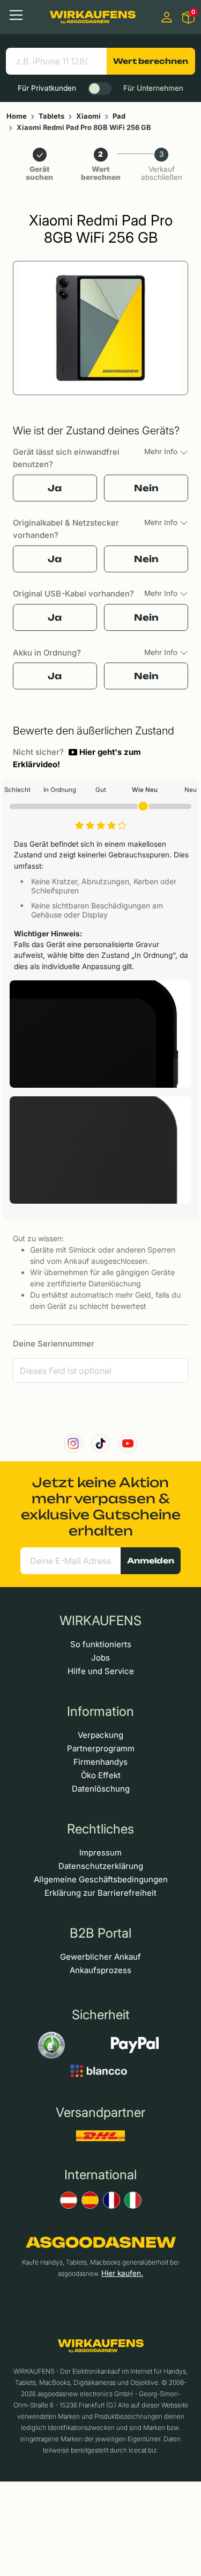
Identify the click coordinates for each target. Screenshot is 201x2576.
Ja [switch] (55, 488)
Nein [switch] (146, 488)
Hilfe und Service (101, 1671)
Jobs (100, 1658)
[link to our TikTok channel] (100, 1443)
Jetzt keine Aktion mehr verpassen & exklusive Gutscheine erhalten (101, 1507)
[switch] (100, 89)
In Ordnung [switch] (60, 790)
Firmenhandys (100, 1762)
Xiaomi (88, 116)
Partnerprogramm (101, 1748)
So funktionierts (101, 1644)
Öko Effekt (101, 1775)
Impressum (100, 1853)
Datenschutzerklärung (101, 1866)
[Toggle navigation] (16, 15)
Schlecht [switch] (17, 790)
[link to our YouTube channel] (128, 1443)
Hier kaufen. (122, 2273)
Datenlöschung (101, 1789)
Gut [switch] (101, 790)
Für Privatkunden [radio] (47, 88)
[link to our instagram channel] (73, 1443)
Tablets (51, 116)
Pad (119, 116)
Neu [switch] (191, 790)
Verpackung (100, 1735)
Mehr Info (162, 452)
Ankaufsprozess (100, 1970)
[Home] (93, 17)
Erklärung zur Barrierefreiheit (100, 1893)
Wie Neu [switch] (145, 790)
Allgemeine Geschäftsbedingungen (101, 1879)
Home (17, 116)
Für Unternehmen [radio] (153, 88)
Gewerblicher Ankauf (100, 1957)
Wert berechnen (151, 61)
